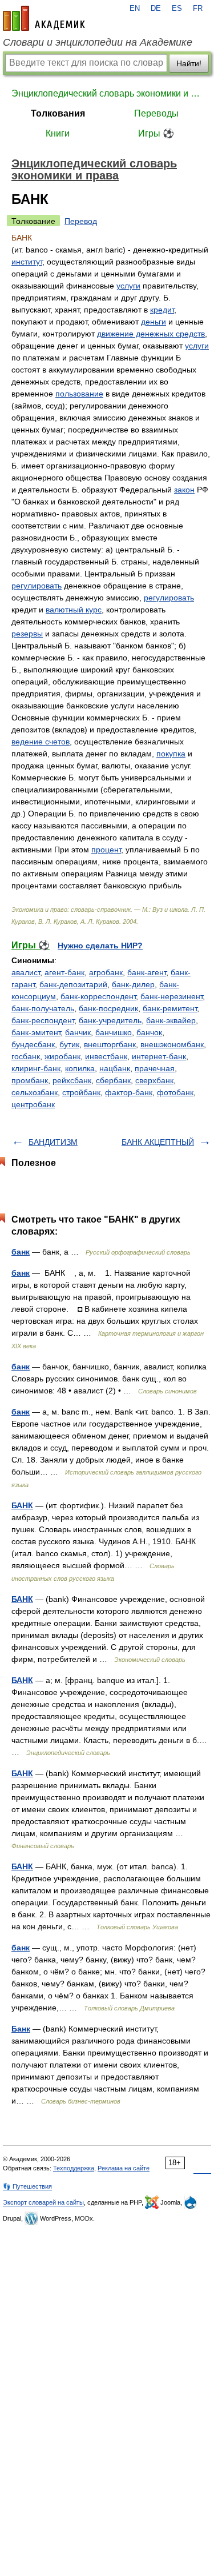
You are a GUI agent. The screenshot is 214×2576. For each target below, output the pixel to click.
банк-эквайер (171, 1020)
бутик (69, 1044)
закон (184, 490)
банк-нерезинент (171, 996)
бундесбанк (33, 1044)
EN (135, 9)
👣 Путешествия (27, 2186)
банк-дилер (133, 984)
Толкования (58, 113)
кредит (162, 310)
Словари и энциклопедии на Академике (98, 42)
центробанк (33, 1104)
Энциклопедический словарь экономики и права (107, 93)
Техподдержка (74, 2168)
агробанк (106, 972)
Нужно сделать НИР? (100, 946)
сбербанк (113, 1080)
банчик (78, 1032)
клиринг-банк (36, 1068)
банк (21, 1252)
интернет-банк (159, 1056)
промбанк (30, 1080)
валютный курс (74, 610)
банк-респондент (43, 1020)
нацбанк (115, 1068)
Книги (58, 133)
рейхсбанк (72, 1080)
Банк (21, 2029)
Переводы (156, 113)
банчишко (114, 1032)
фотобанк (175, 1092)
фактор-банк (129, 1092)
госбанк (26, 1056)
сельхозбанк (35, 1092)
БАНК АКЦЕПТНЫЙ (158, 1142)
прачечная (155, 1068)
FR (198, 9)
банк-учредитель (110, 1020)
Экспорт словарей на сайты (43, 2202)
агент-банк (64, 972)
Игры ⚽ (156, 133)
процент (106, 850)
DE (156, 9)
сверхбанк (154, 1080)
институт (27, 262)
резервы (27, 634)
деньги (154, 322)
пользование (79, 394)
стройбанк (81, 1092)
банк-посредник (108, 1008)
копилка (80, 1068)
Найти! (189, 63)
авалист (26, 972)
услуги (128, 286)
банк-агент (147, 972)
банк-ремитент (170, 1008)
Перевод (81, 221)
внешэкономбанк (172, 1044)
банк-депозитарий (73, 984)
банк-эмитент (36, 1032)
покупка (171, 754)
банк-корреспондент (98, 996)
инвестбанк (106, 1056)
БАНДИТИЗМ (53, 1142)
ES (177, 9)
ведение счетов (41, 742)
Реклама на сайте (124, 2168)
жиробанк (62, 1056)
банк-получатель (43, 1008)
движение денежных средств (151, 334)
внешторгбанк (110, 1044)
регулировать (37, 586)
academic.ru (44, 18)
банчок (149, 1032)
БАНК (22, 1505)
